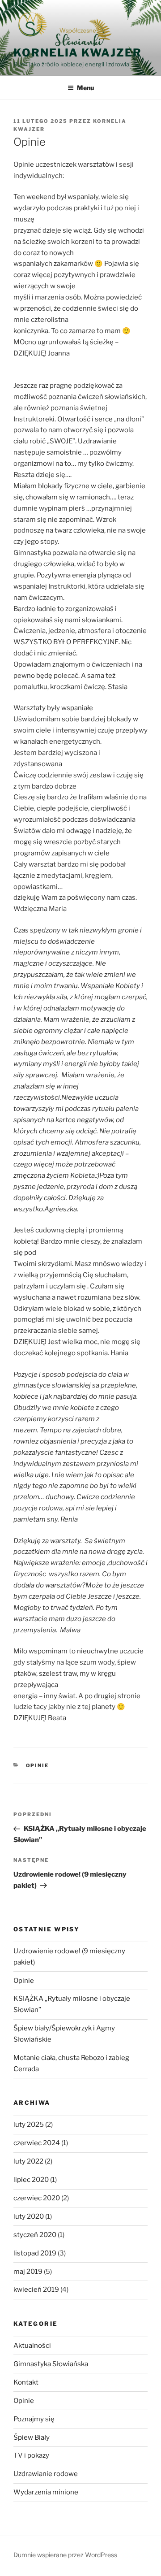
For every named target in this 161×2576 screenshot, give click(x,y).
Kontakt (26, 2382)
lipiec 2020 (31, 2180)
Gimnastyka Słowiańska (51, 2364)
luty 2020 (29, 2216)
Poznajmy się (34, 2419)
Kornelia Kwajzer (78, 53)
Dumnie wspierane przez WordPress (65, 2555)
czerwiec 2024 (37, 2143)
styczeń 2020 (35, 2235)
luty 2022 (28, 2161)
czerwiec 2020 (37, 2198)
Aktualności (32, 2346)
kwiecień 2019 (36, 2290)
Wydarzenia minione (46, 2492)
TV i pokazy (31, 2455)
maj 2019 (28, 2272)
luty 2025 (29, 2125)
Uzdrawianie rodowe (46, 2474)
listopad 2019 (35, 2253)
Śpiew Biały (32, 2437)
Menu (85, 88)
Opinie (38, 1765)
